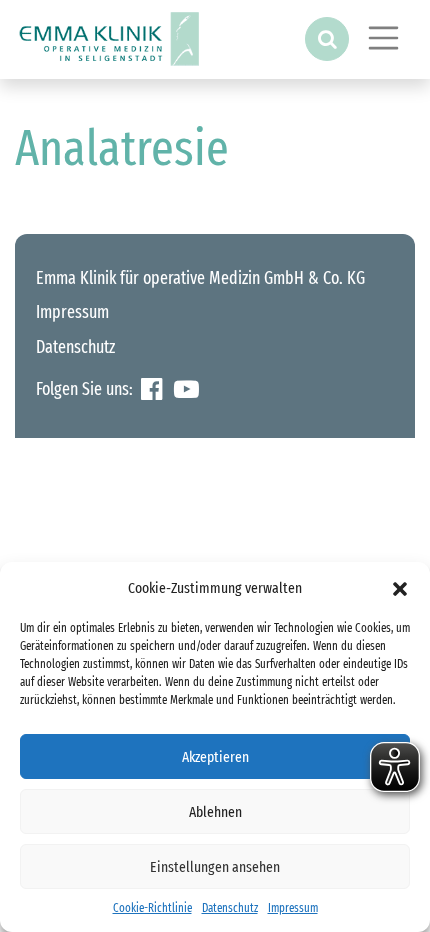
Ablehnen (215, 812)
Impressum (293, 908)
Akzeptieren (215, 757)
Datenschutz (230, 908)
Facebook (151, 389)
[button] (400, 588)
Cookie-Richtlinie (152, 908)
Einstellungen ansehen (215, 867)
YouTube (186, 389)
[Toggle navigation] (384, 38)
